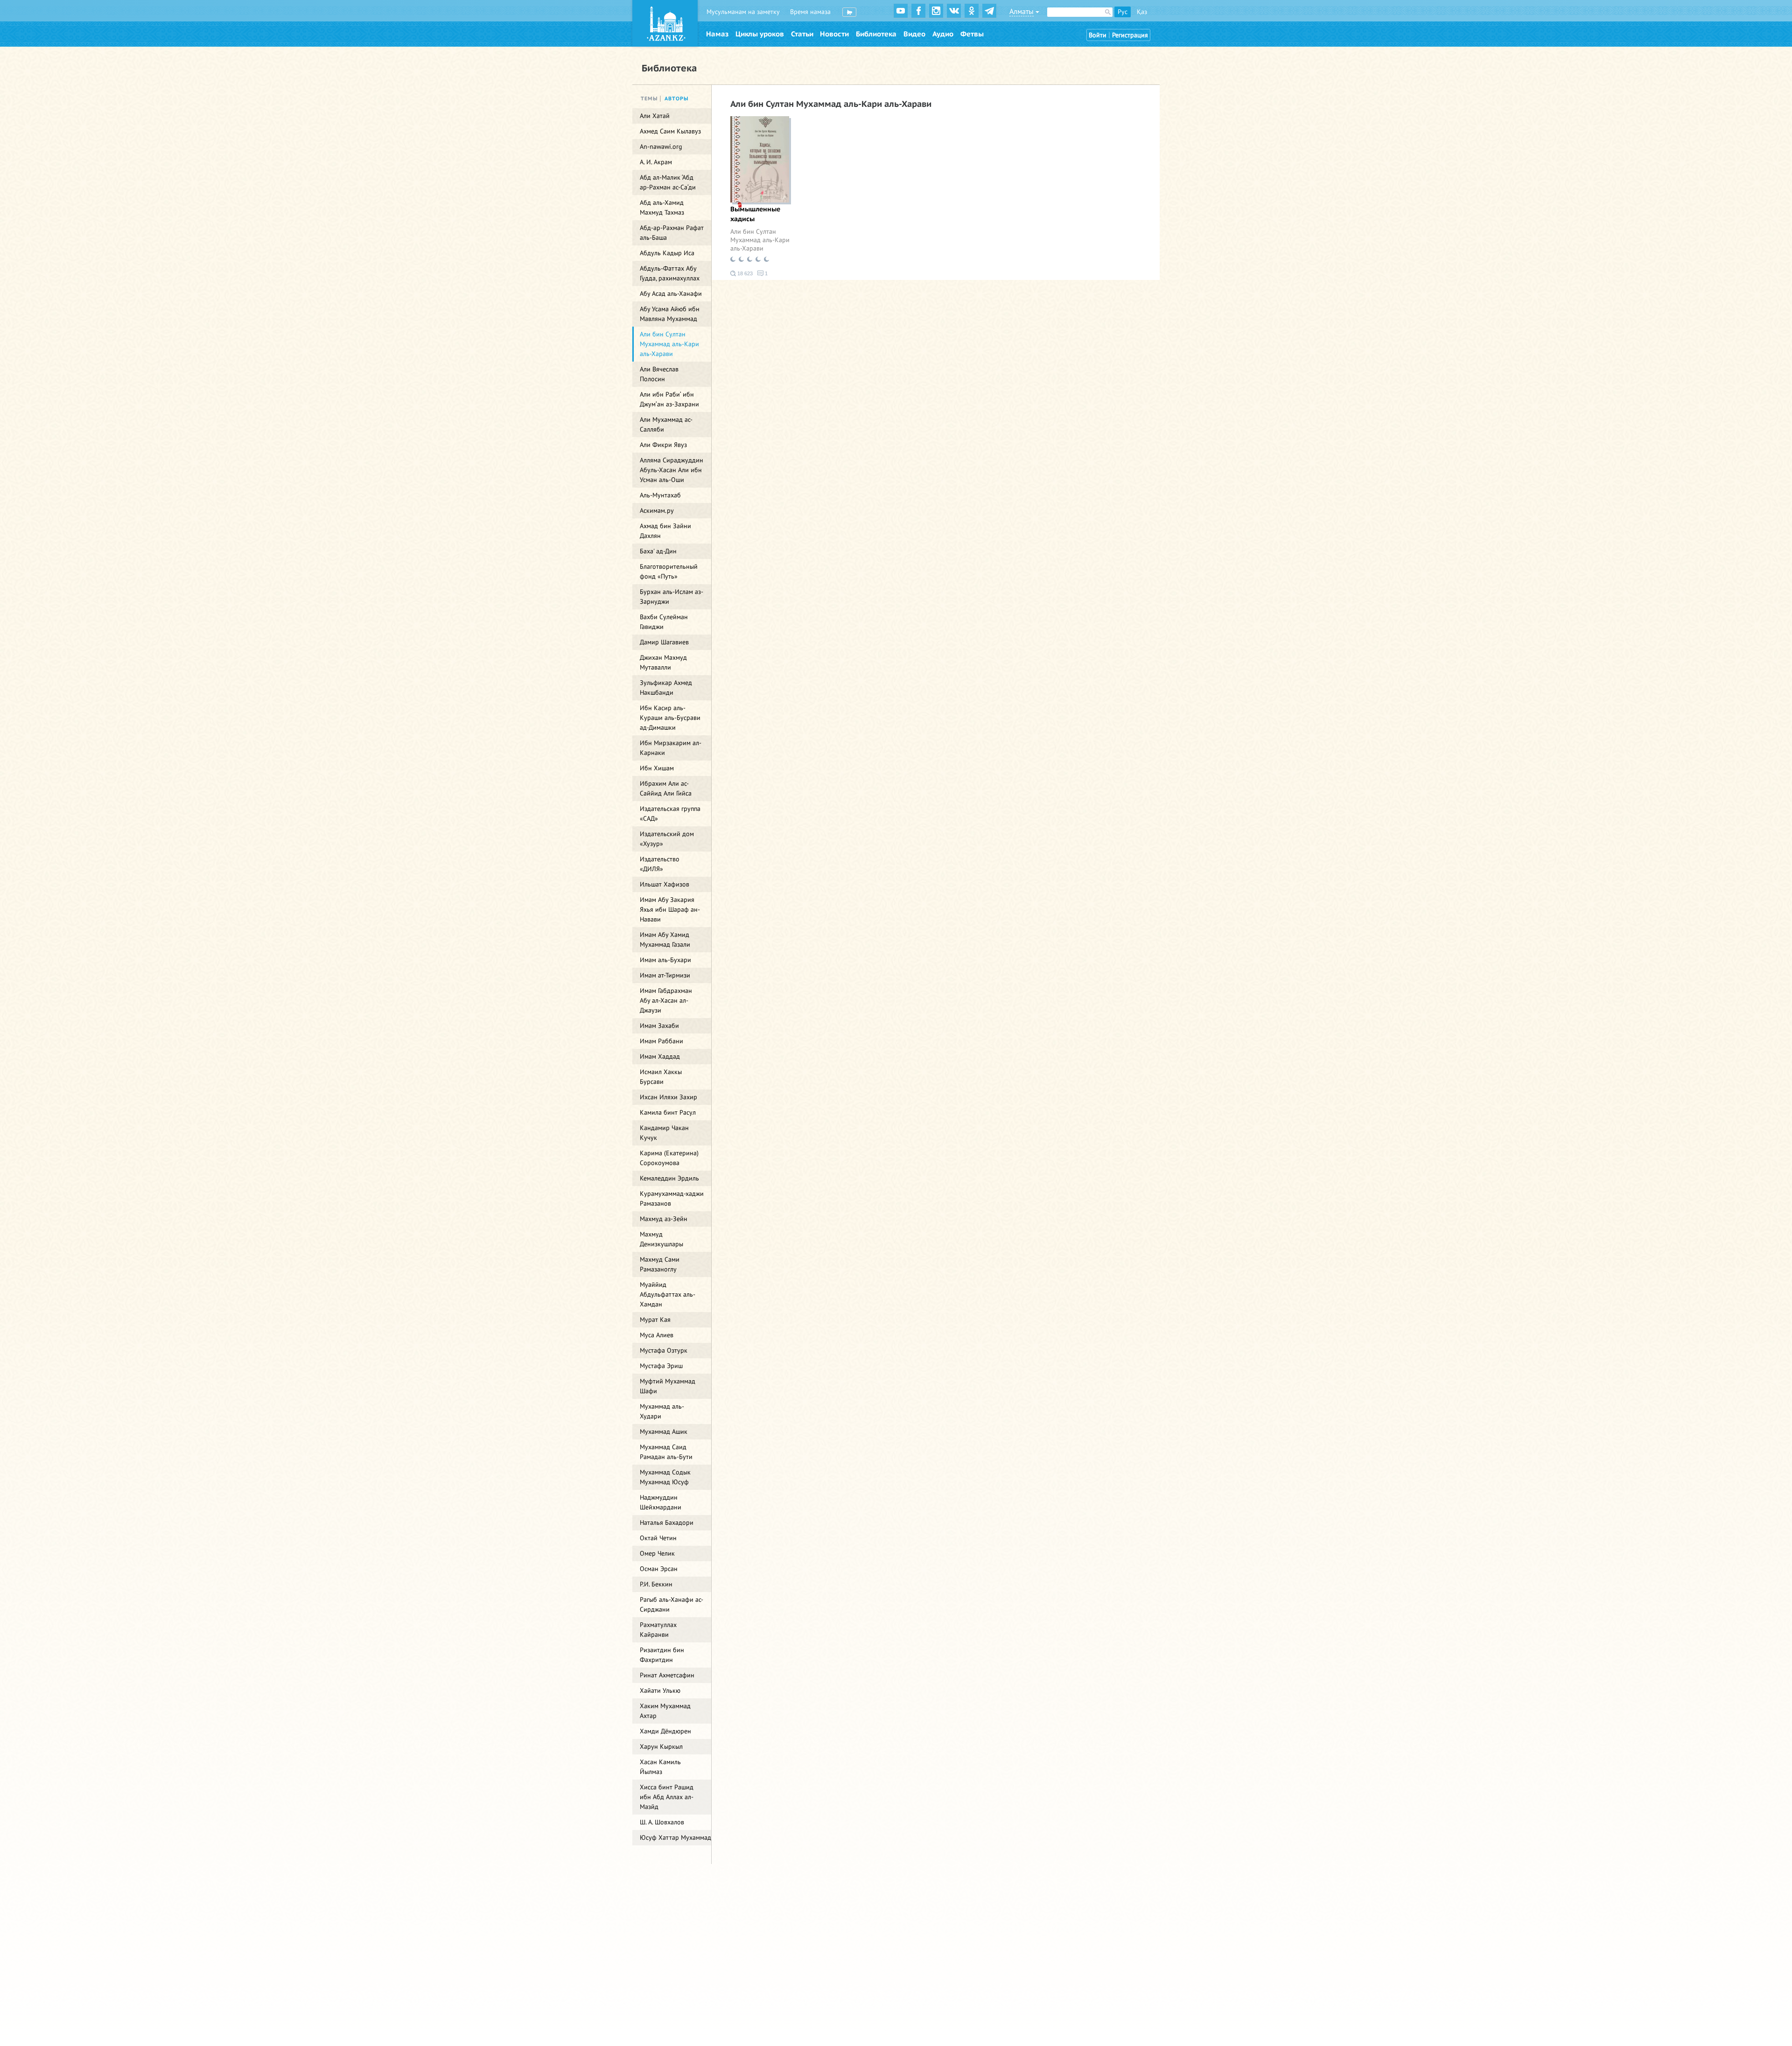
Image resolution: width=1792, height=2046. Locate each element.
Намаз (717, 34)
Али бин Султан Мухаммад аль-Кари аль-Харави (760, 240)
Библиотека (876, 34)
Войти (1098, 35)
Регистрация (1130, 35)
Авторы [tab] (677, 99)
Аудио (943, 34)
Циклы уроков (760, 34)
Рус (1123, 12)
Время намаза (810, 12)
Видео (914, 34)
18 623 (744, 273)
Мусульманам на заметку (743, 12)
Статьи (802, 34)
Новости (834, 34)
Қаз (1142, 12)
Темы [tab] (649, 99)
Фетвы (972, 34)
